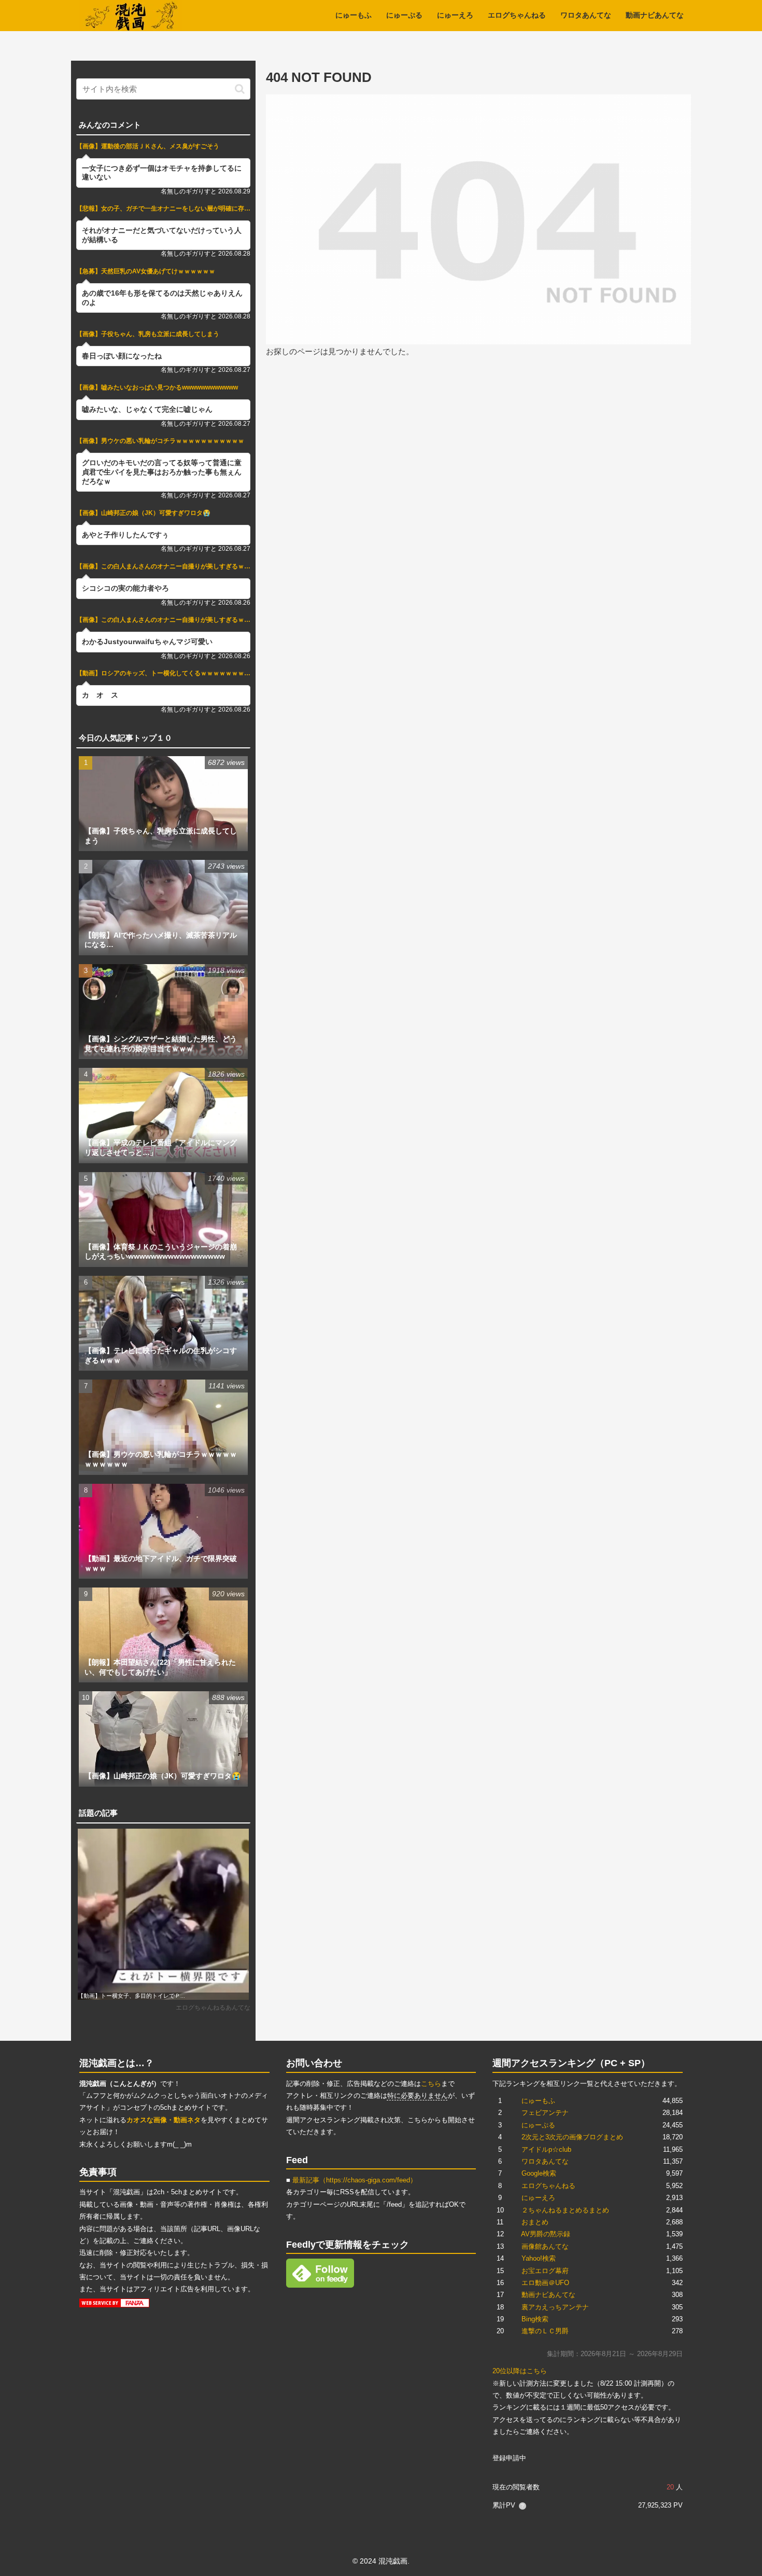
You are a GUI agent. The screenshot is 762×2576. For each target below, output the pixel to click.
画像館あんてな (545, 2246)
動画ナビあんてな (548, 2295)
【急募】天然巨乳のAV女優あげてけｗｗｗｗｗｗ (146, 271)
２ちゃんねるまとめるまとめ (565, 2210)
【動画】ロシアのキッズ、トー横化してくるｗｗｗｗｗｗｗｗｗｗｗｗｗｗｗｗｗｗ (163, 673)
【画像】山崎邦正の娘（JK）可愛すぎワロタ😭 (143, 513)
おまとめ (535, 2222)
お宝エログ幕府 (545, 2271)
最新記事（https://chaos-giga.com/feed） (355, 2180)
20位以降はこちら (520, 2371)
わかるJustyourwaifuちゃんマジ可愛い (147, 642)
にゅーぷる (538, 2125)
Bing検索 (535, 2319)
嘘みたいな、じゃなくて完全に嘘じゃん (147, 409)
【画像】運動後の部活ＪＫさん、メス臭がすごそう (148, 146)
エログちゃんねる (548, 2186)
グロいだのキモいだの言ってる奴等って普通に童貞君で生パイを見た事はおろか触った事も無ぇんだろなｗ (162, 472)
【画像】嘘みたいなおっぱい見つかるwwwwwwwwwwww (157, 387)
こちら (431, 2084)
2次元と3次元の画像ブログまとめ (572, 2137)
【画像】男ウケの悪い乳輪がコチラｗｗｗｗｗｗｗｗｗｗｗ (160, 441)
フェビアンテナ (545, 2113)
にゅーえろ (538, 2198)
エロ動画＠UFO (545, 2283)
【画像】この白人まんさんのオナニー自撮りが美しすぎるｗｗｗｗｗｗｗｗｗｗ (163, 566)
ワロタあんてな (545, 2161)
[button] (240, 89)
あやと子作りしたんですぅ (125, 535)
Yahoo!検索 (539, 2258)
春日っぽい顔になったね (122, 356)
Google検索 (539, 2173)
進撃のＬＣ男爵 (545, 2331)
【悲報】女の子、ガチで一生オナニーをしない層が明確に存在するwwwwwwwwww (163, 208)
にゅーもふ (538, 2101)
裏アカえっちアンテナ (555, 2307)
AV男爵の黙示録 (546, 2234)
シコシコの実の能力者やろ (125, 588)
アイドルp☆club (546, 2149)
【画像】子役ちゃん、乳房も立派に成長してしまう (148, 334)
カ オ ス (100, 695)
